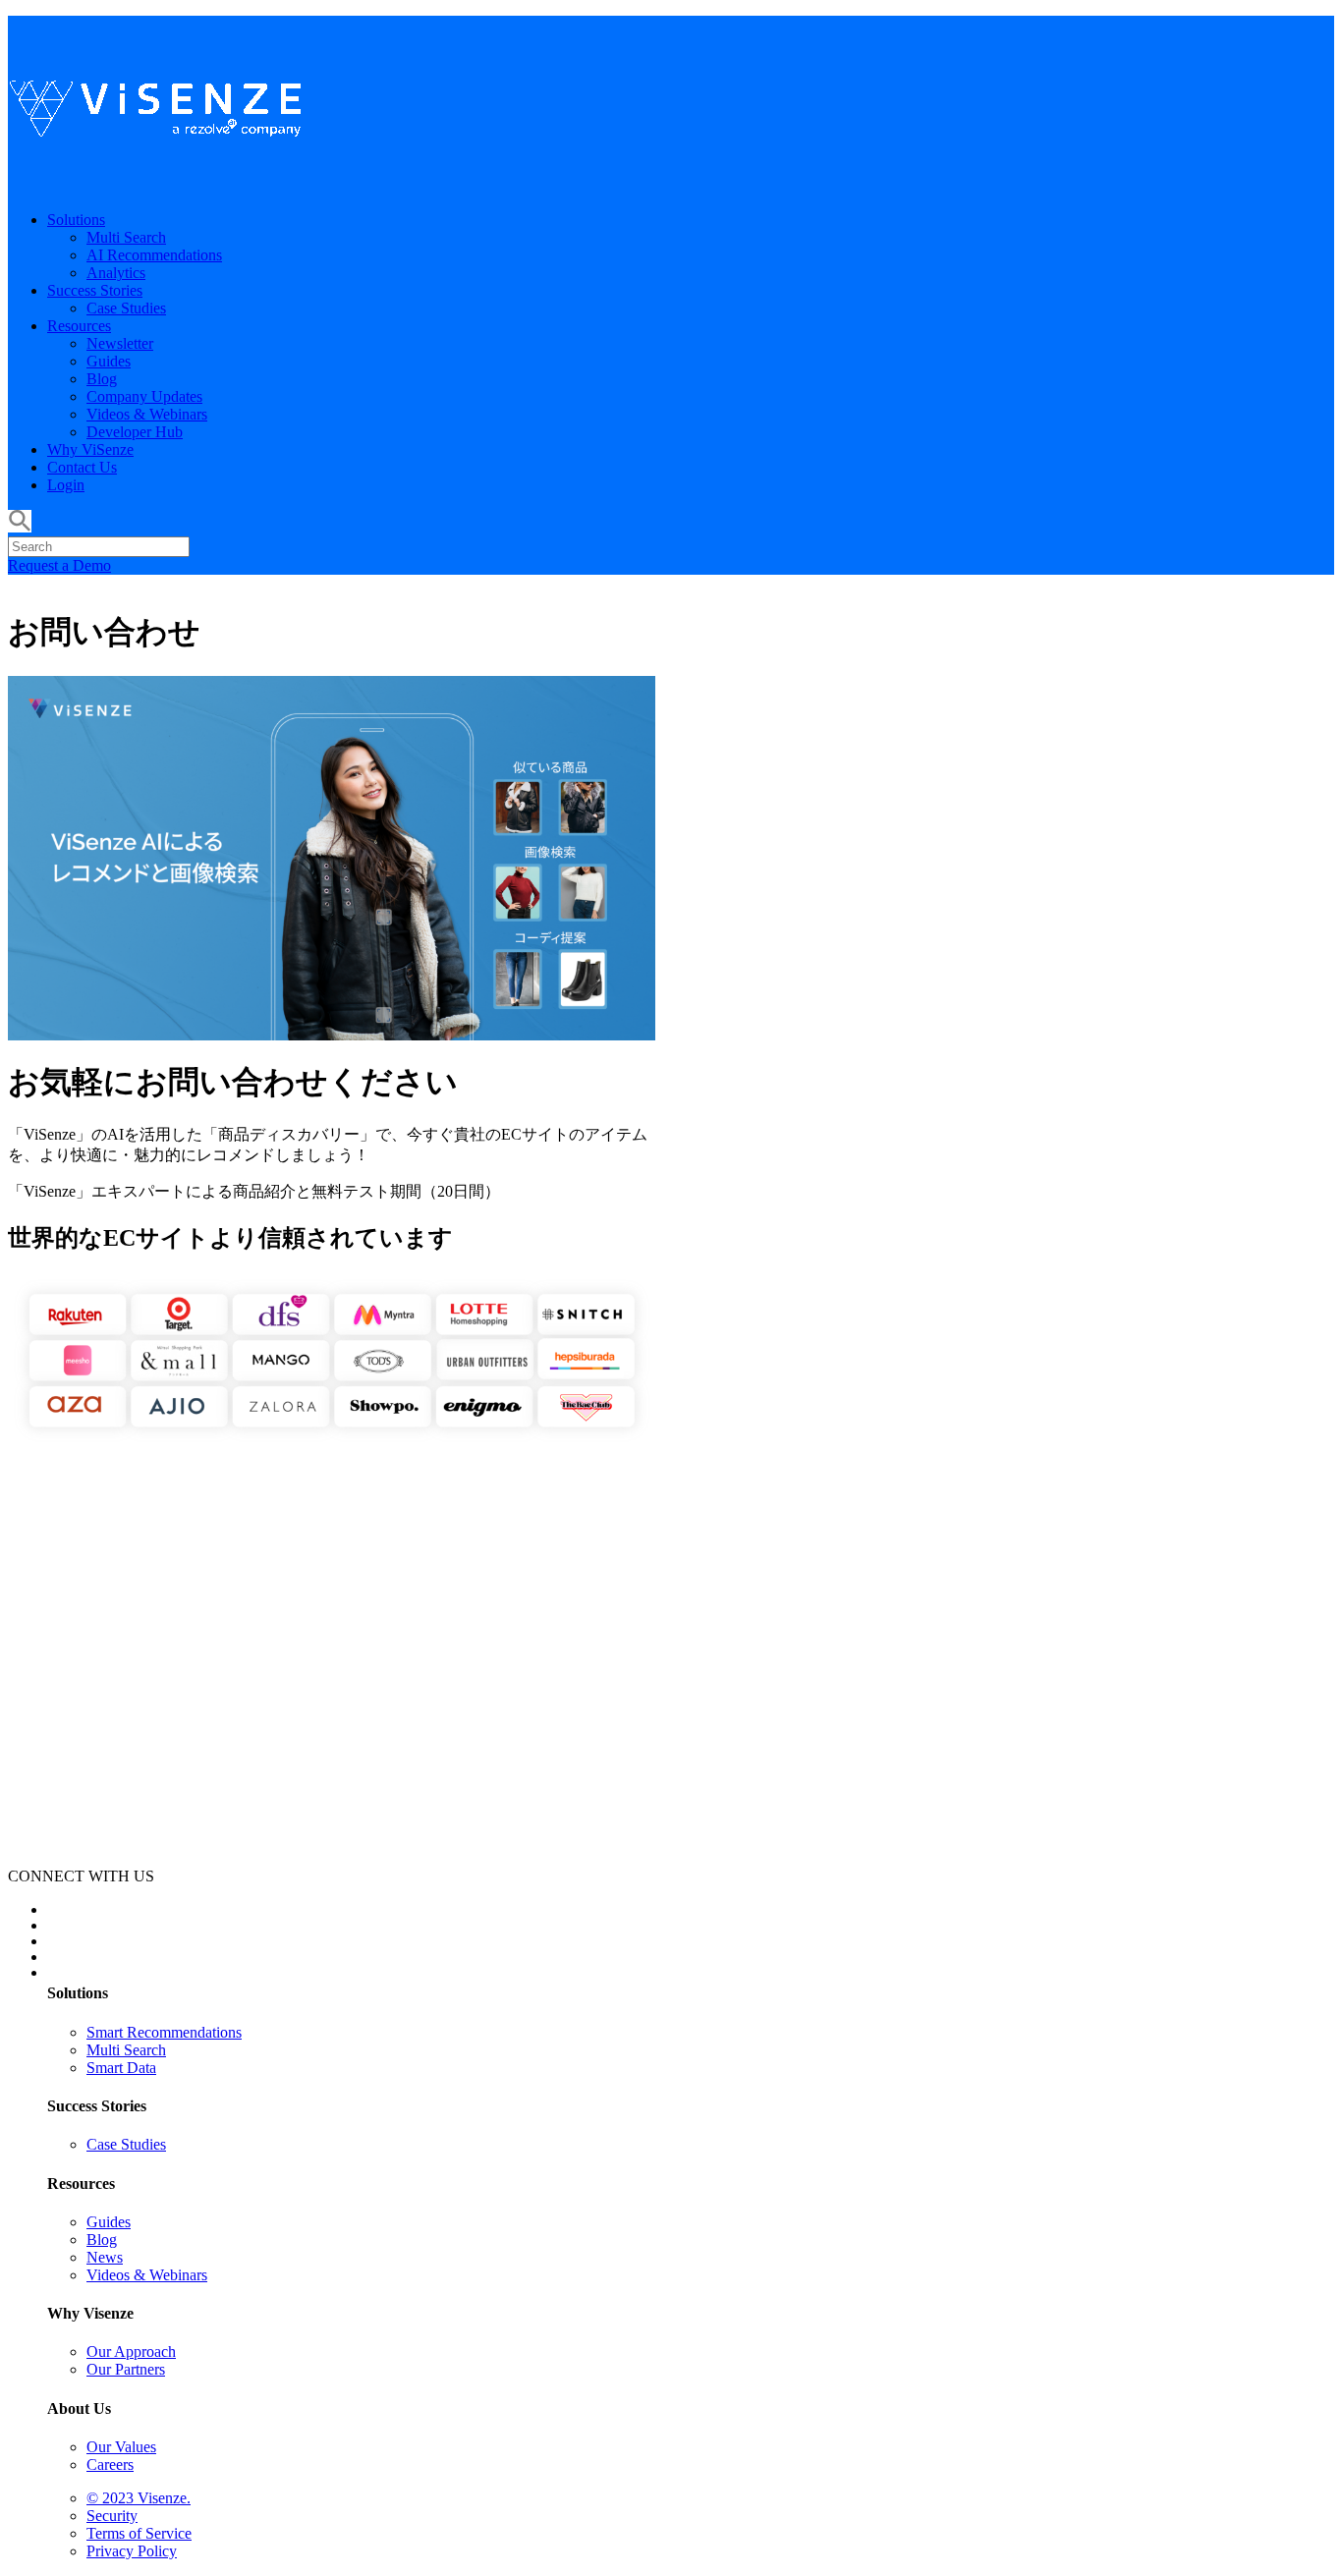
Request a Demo (59, 565)
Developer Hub (135, 432)
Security (112, 2516)
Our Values (121, 2447)
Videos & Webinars (147, 414)
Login (66, 485)
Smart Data (121, 2068)
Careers (110, 2464)
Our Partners (126, 2369)
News (105, 2257)
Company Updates (144, 396)
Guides (109, 361)
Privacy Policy (132, 2551)
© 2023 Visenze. (139, 2498)
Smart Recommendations (164, 2032)
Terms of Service (139, 2533)
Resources (79, 326)
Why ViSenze (90, 449)
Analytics (116, 273)
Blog (102, 379)
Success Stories (95, 290)
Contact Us (82, 467)
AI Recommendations (154, 255)
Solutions (76, 220)
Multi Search (126, 237)
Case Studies (126, 308)
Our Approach (131, 2352)
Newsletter (120, 343)
